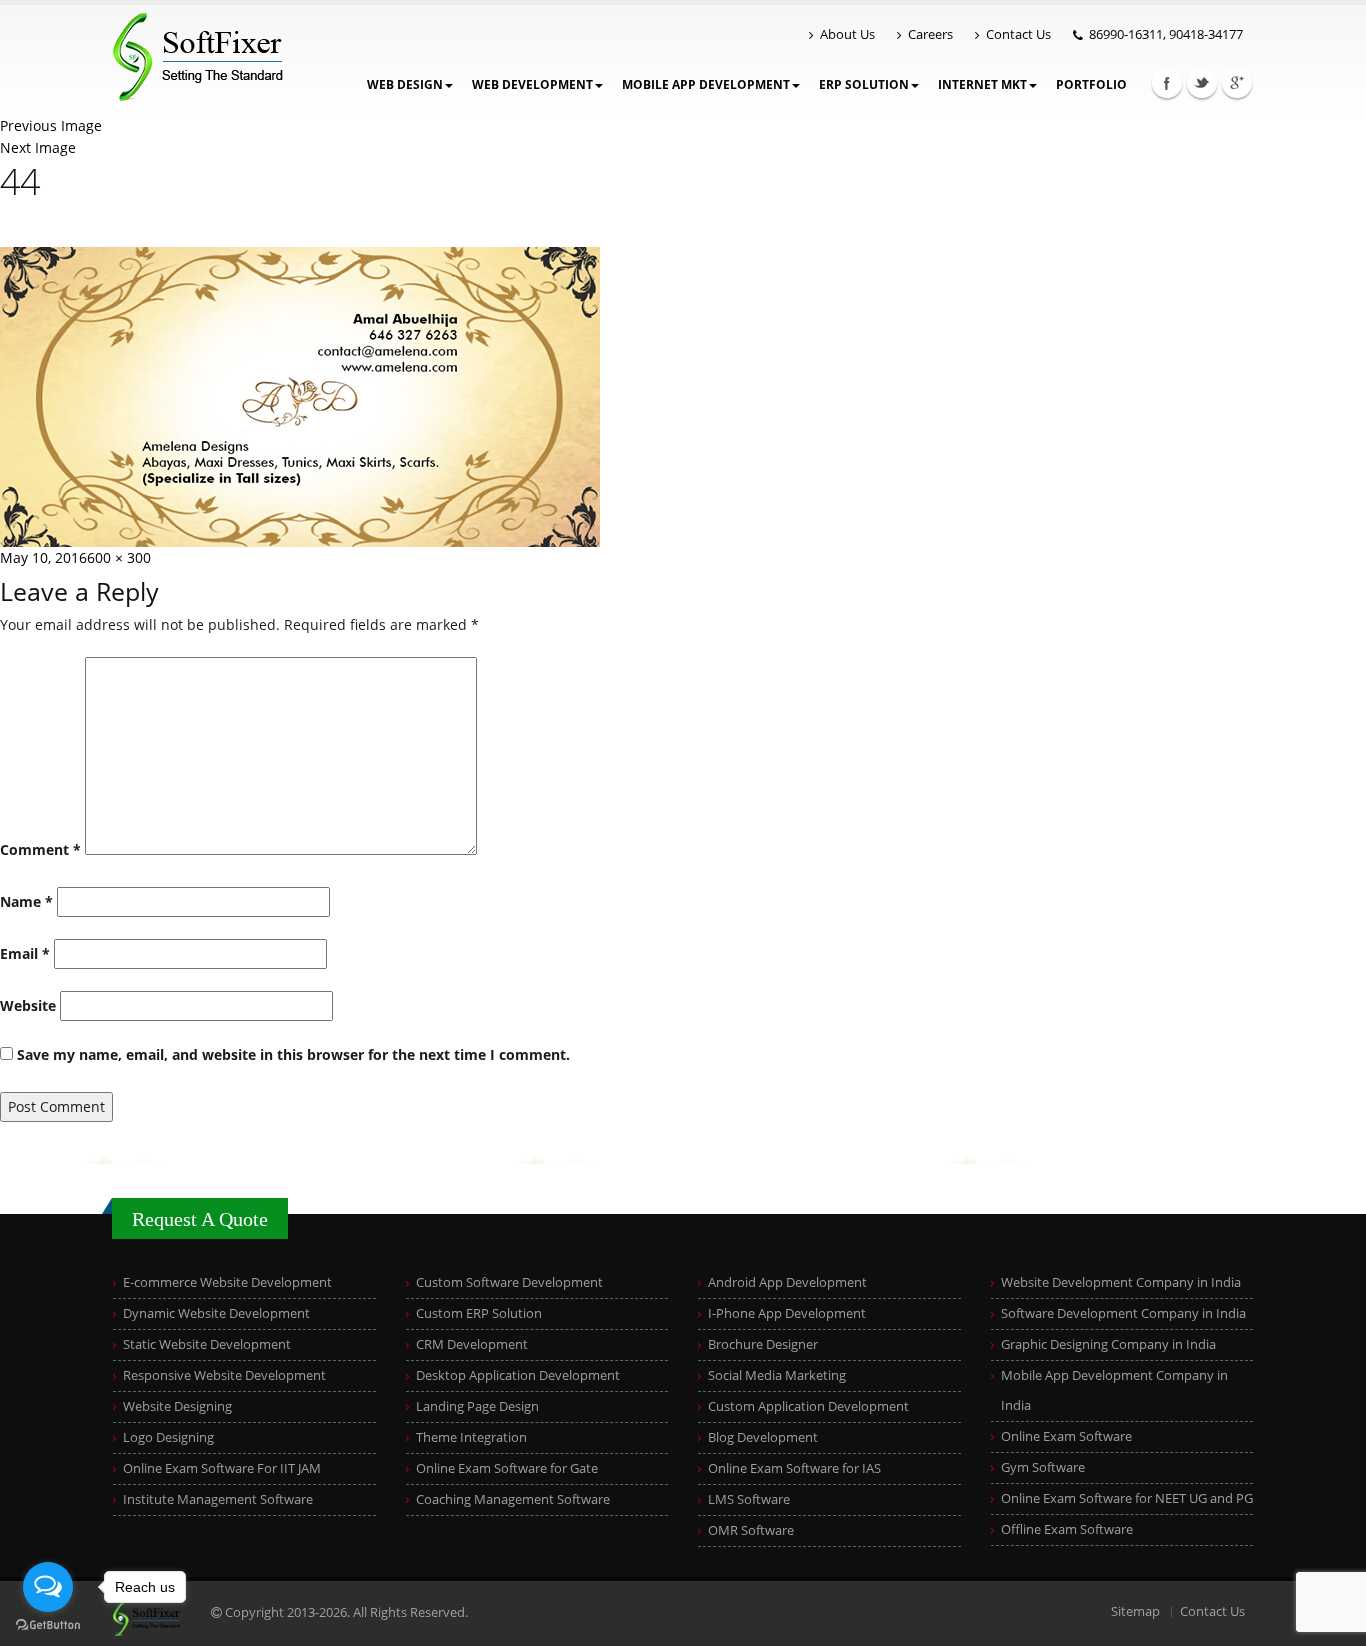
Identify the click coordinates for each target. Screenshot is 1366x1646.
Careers (930, 34)
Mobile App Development (706, 84)
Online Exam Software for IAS (794, 1468)
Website (28, 1005)
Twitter (1202, 83)
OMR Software (751, 1530)
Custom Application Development (808, 1406)
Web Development (532, 84)
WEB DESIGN (405, 84)
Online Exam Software (1066, 1436)
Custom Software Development (509, 1282)
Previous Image (51, 125)
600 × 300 (119, 557)
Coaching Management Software (513, 1499)
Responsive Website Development (224, 1375)
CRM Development (472, 1344)
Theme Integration (471, 1437)
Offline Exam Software (1067, 1529)
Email (25, 953)
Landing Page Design (477, 1406)
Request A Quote (200, 1219)
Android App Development (787, 1282)
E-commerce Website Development (227, 1282)
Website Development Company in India (1121, 1282)
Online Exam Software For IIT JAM (222, 1468)
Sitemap (1135, 1611)
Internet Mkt (982, 84)
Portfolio (1091, 84)
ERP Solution (864, 84)
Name (26, 901)
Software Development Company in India (1123, 1313)
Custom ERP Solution (479, 1313)
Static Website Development (207, 1344)
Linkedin (1237, 83)
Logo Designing (168, 1437)
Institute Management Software (218, 1499)
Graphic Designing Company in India (1108, 1344)
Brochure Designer (763, 1344)
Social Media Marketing (777, 1375)
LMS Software (749, 1499)
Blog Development (763, 1437)
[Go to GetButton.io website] (48, 1625)
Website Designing (177, 1406)
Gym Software (1043, 1467)
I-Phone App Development (787, 1313)
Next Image (38, 147)
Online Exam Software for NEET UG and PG (1127, 1498)
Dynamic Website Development (216, 1313)
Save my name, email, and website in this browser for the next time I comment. (293, 1054)
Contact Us (1018, 34)
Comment (40, 849)
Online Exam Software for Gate (507, 1468)
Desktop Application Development (518, 1375)
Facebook (1167, 83)
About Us (847, 34)
